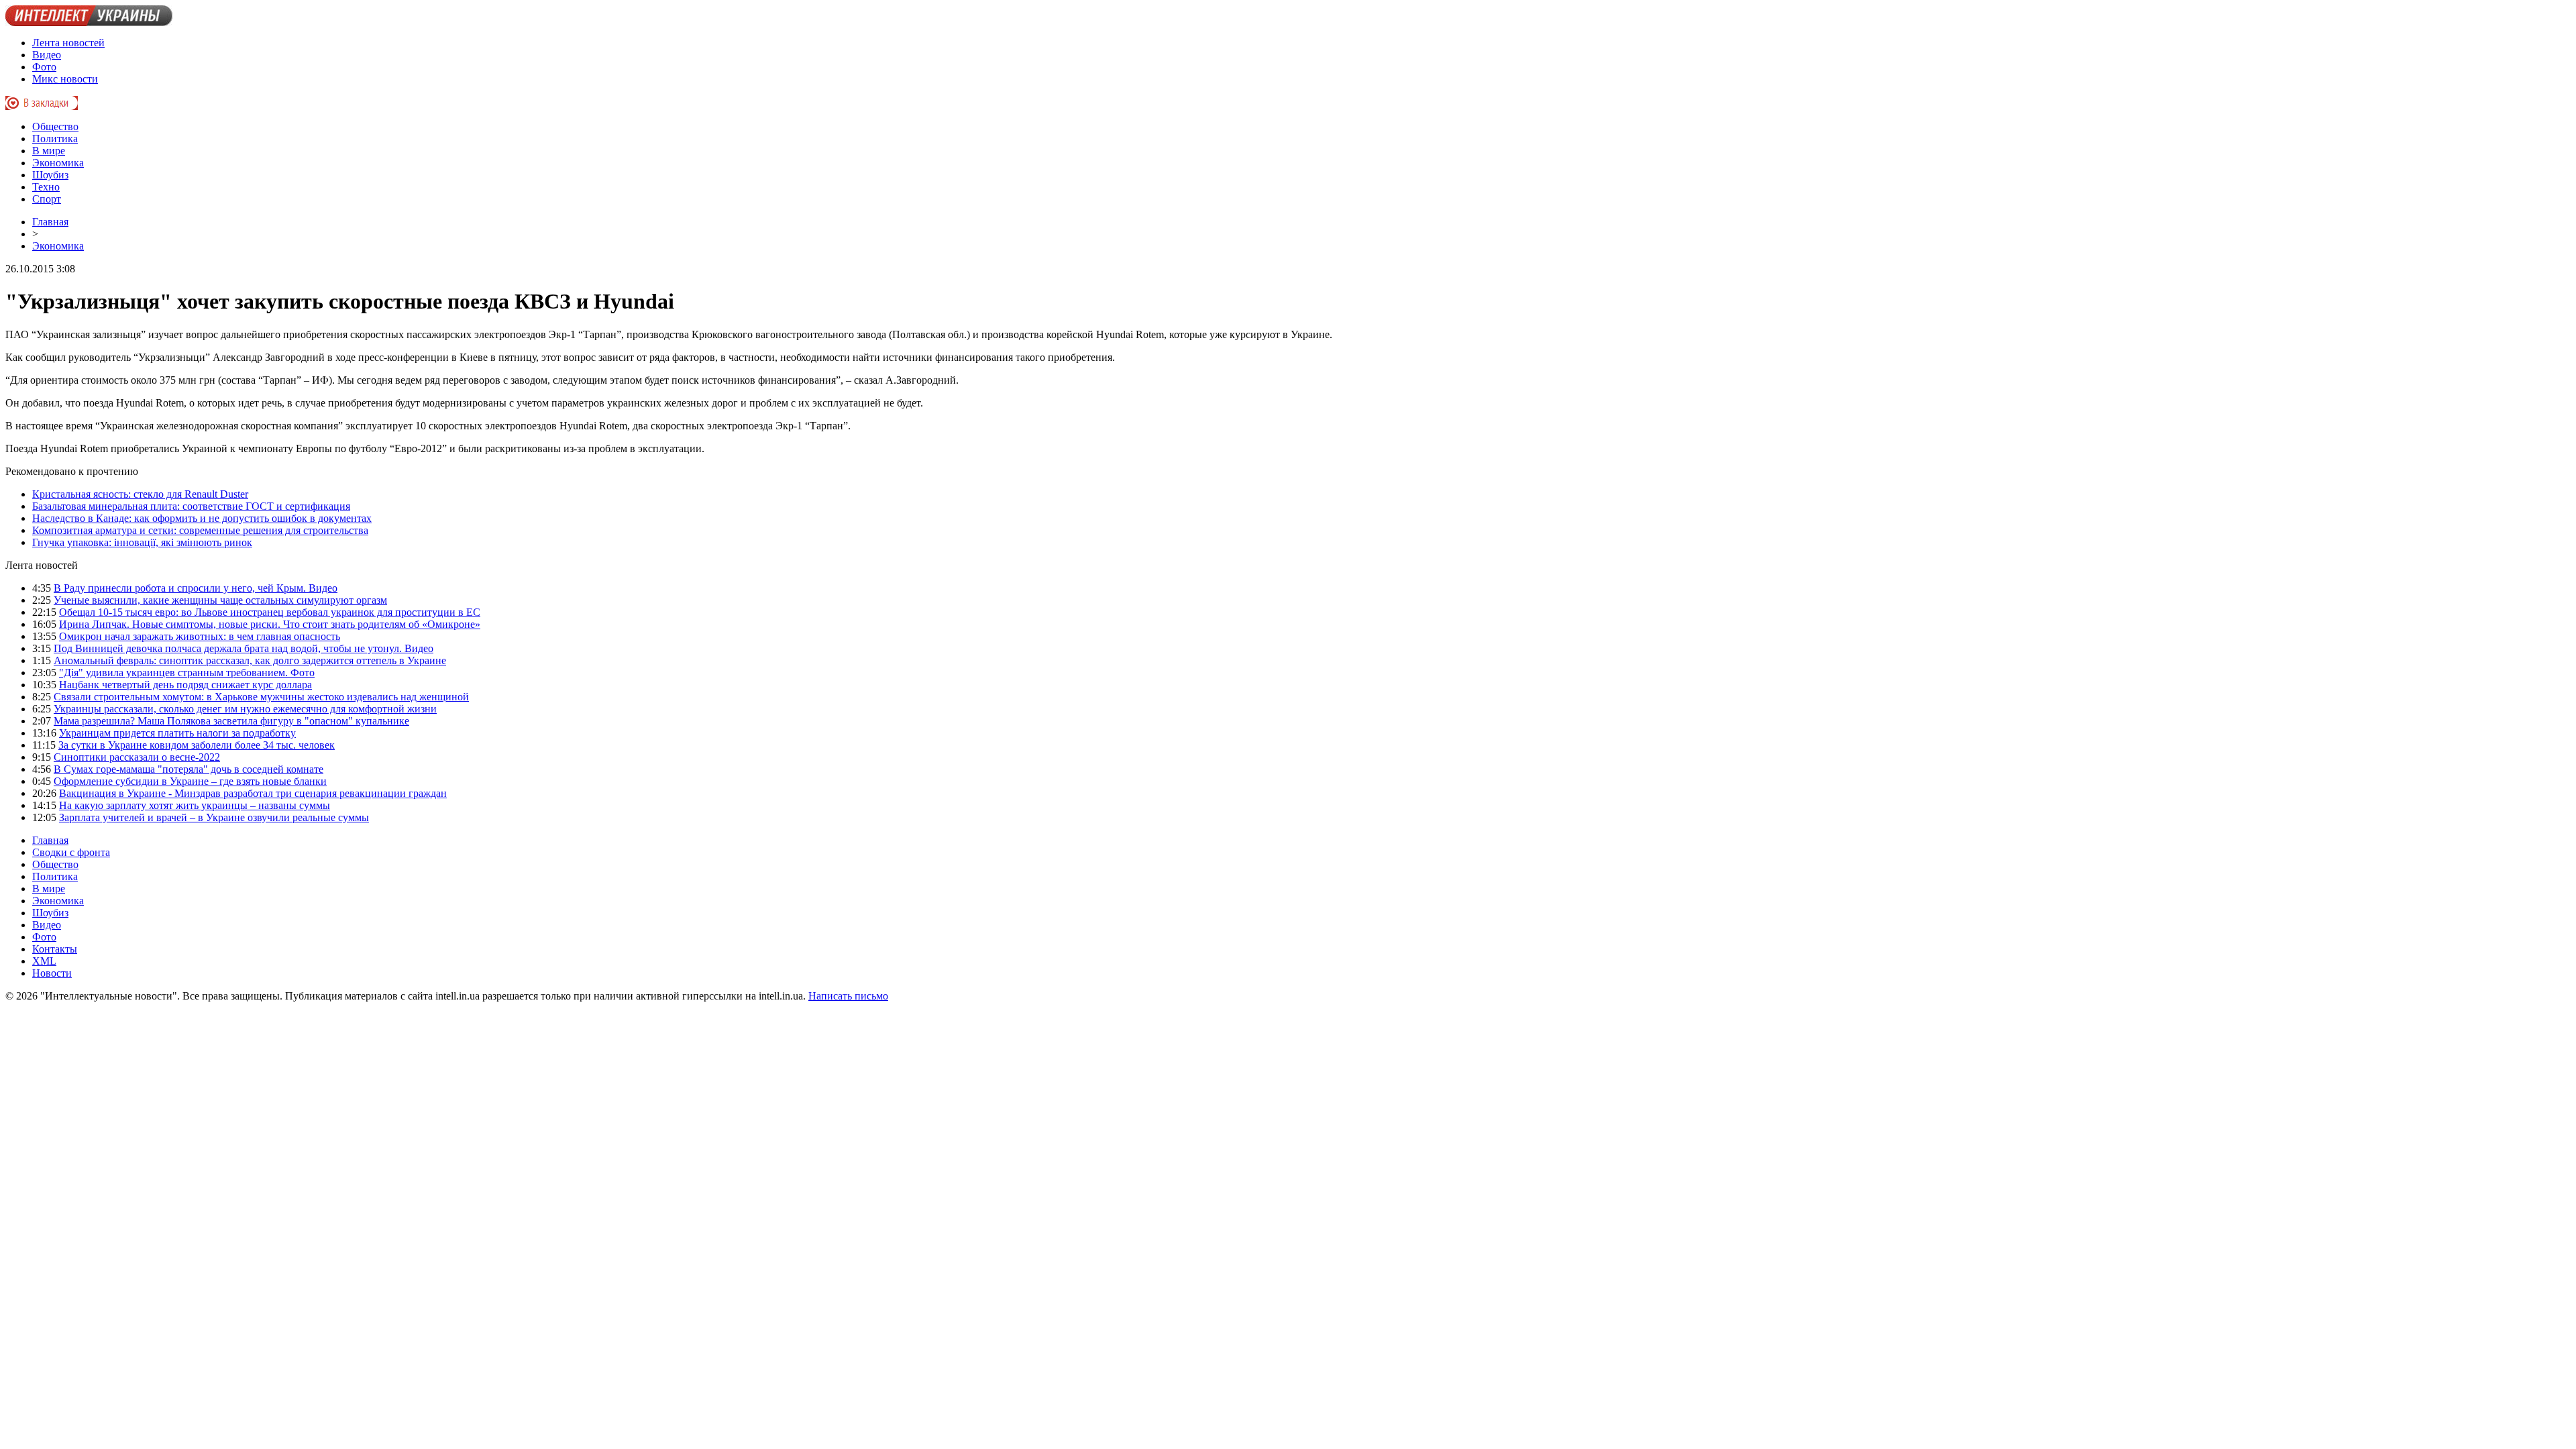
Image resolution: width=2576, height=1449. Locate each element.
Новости (52, 973)
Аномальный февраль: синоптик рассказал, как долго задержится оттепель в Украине (250, 660)
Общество (55, 126)
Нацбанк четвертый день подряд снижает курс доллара (185, 685)
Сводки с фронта (71, 852)
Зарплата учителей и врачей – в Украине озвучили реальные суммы (214, 817)
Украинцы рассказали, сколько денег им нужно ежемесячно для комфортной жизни (245, 709)
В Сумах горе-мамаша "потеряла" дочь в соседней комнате (189, 769)
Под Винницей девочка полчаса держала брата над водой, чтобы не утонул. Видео (244, 648)
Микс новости (65, 79)
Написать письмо (848, 996)
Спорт (47, 199)
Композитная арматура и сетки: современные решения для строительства (200, 530)
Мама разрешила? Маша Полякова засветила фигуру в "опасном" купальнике (231, 721)
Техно (46, 187)
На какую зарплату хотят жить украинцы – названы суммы (195, 805)
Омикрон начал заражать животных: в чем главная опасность (200, 636)
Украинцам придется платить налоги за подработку (177, 733)
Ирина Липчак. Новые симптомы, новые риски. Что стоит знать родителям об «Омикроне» (270, 624)
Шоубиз (50, 175)
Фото (44, 67)
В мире (49, 151)
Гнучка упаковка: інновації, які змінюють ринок (142, 542)
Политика (55, 139)
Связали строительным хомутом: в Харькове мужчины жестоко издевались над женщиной (261, 697)
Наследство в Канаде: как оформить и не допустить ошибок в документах (202, 518)
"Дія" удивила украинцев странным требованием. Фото (187, 673)
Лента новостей (68, 43)
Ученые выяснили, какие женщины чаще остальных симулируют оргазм (220, 600)
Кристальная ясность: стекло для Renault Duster (140, 494)
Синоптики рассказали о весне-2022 (137, 757)
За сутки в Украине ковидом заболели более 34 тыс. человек (197, 745)
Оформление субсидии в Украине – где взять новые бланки (190, 781)
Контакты (55, 949)
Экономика (58, 163)
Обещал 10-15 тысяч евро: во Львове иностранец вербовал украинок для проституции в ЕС (270, 612)
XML (44, 961)
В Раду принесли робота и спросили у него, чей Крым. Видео (196, 588)
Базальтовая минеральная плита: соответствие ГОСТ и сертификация (191, 506)
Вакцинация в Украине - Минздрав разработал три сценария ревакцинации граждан (253, 793)
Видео (47, 55)
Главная (50, 222)
